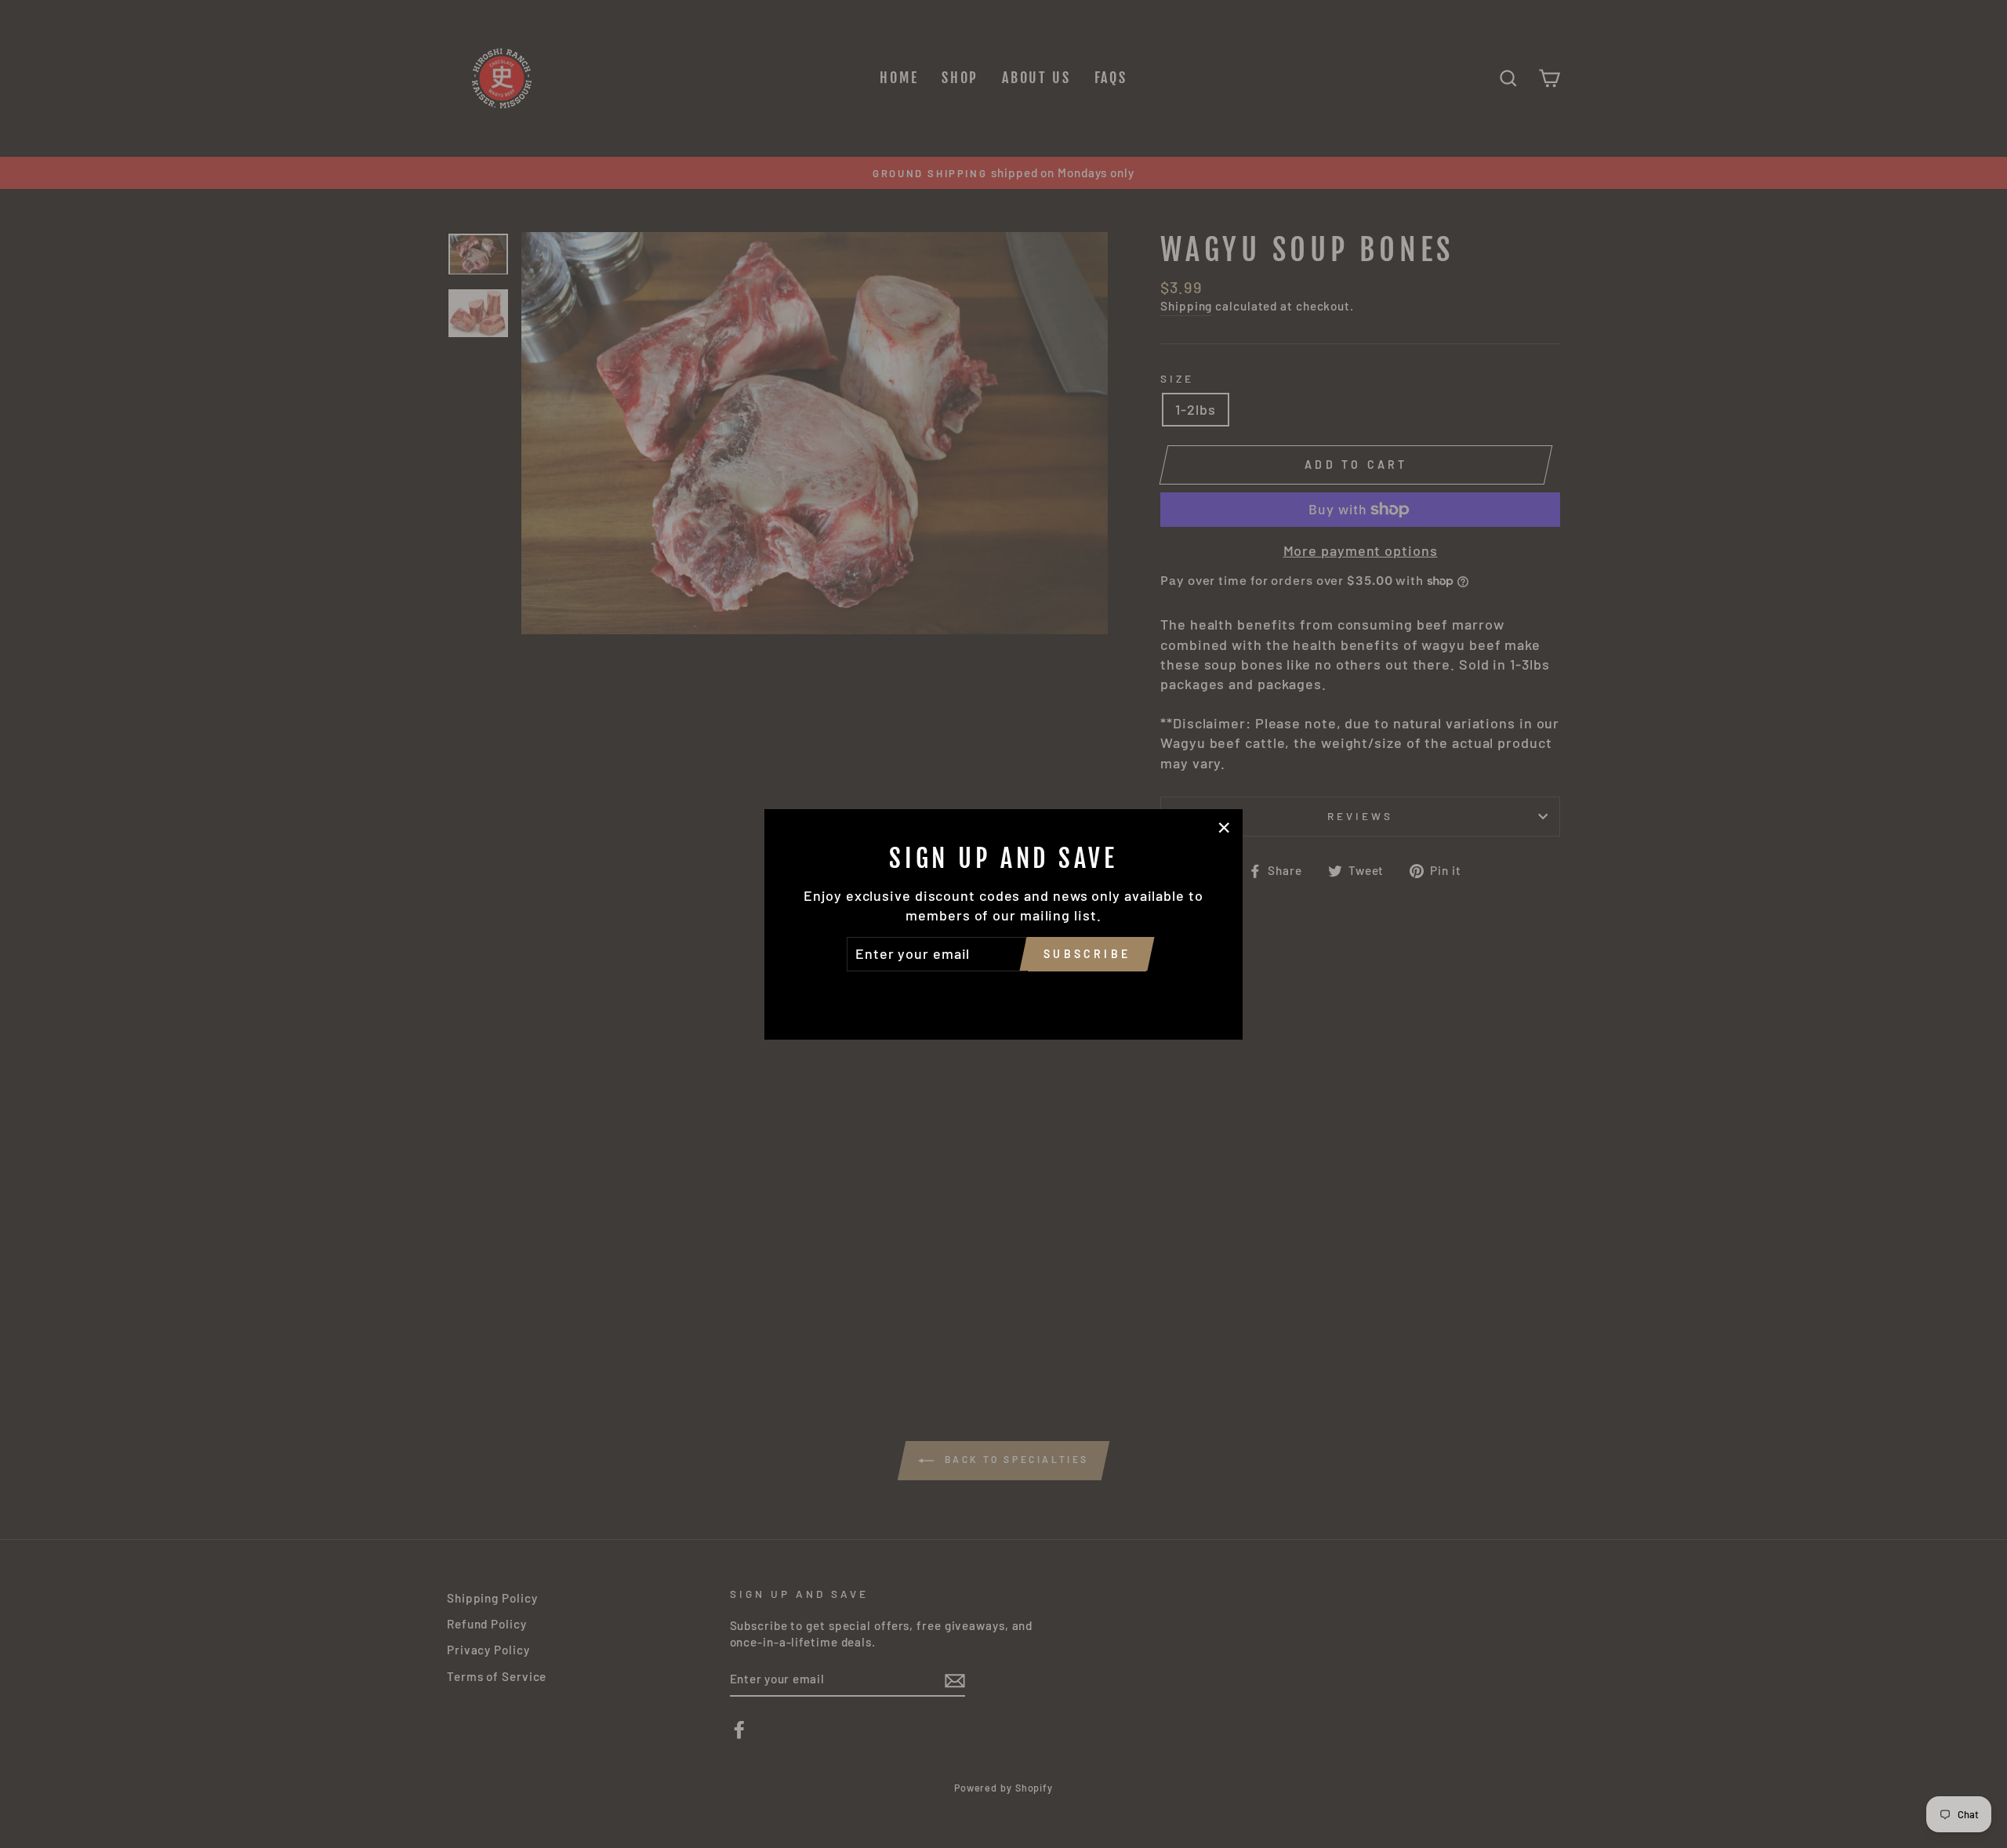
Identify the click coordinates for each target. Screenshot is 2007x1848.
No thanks (1003, 993)
